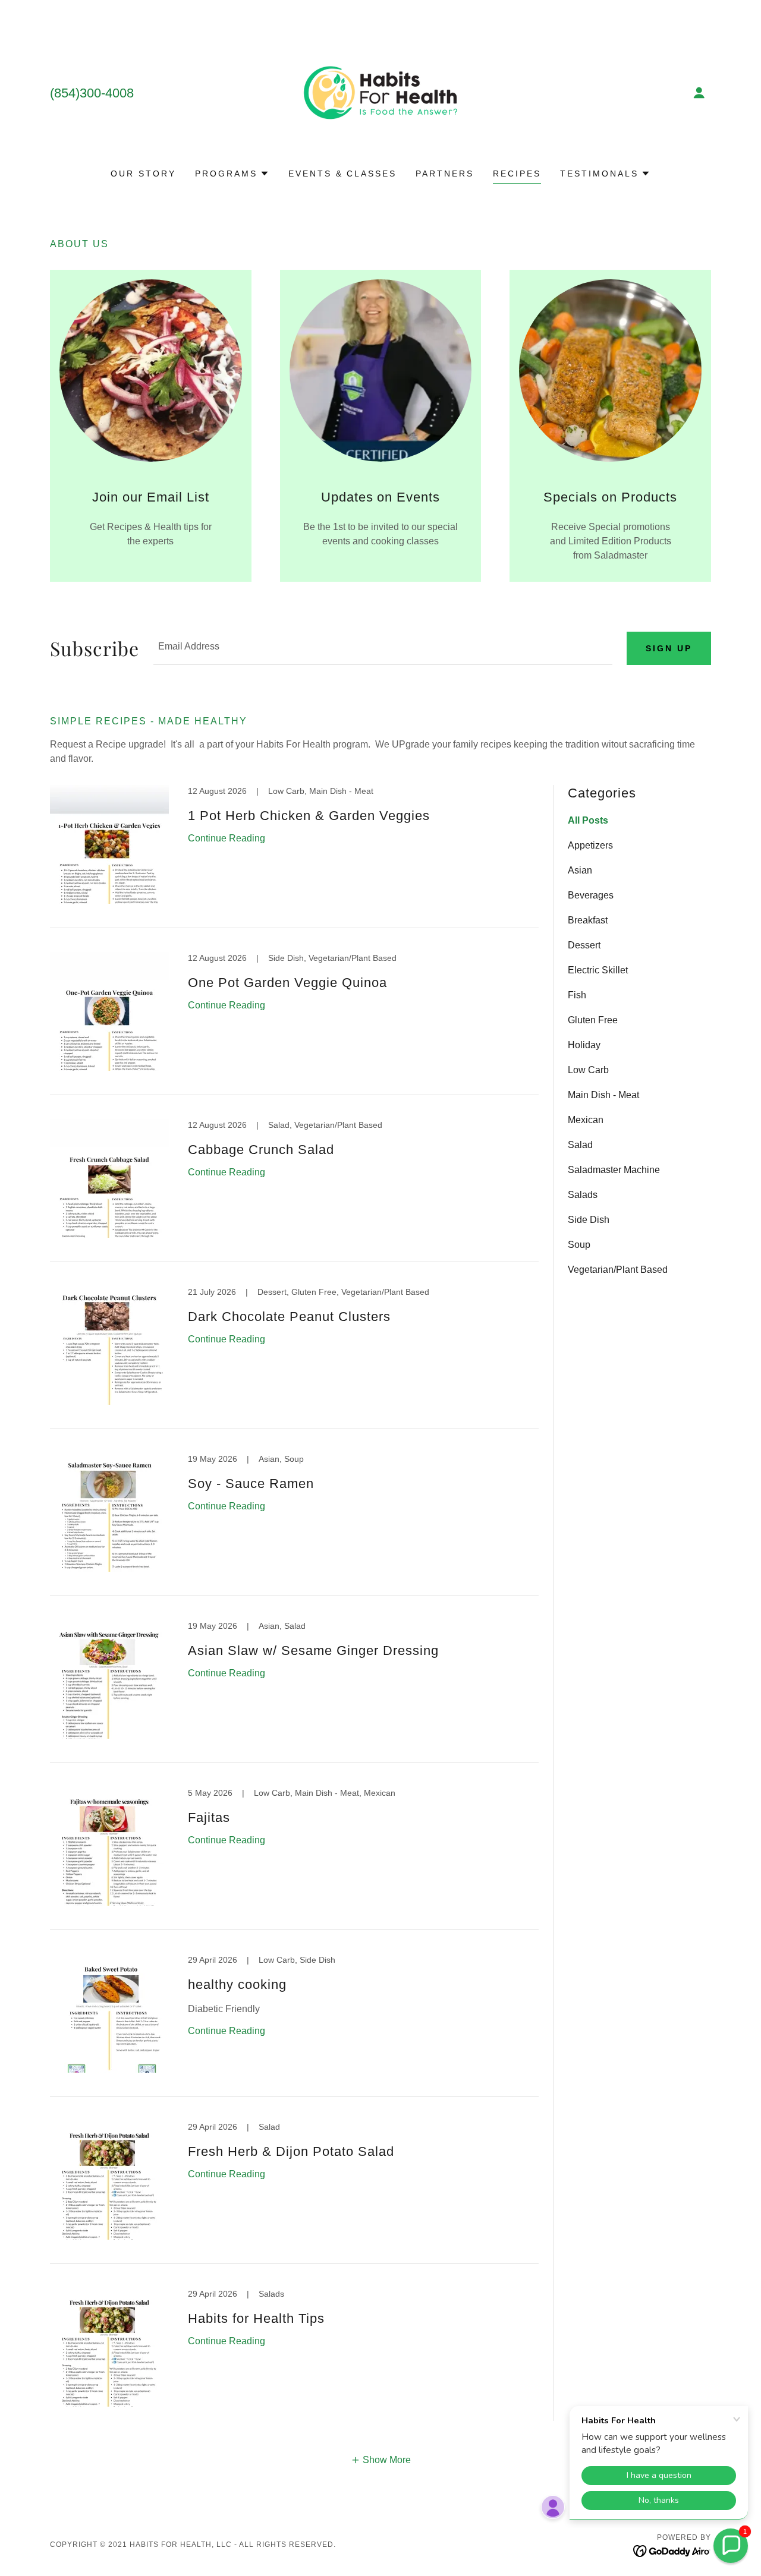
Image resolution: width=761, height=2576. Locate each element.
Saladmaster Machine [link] (614, 1170)
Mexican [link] (586, 1120)
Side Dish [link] (589, 1220)
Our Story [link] (143, 174)
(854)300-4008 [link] (92, 93)
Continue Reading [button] (227, 838)
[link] (380, 92)
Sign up (669, 648)
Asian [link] (580, 870)
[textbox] (383, 648)
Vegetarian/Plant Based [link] (618, 1270)
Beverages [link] (591, 895)
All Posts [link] (588, 820)
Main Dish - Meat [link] (603, 1095)
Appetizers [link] (590, 845)
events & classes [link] (343, 174)
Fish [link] (577, 995)
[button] (699, 93)
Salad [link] (580, 1145)
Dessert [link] (584, 945)
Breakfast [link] (588, 920)
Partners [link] (445, 174)
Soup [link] (579, 1245)
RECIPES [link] (517, 174)
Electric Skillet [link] (598, 970)
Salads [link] (583, 1195)
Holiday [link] (584, 1045)
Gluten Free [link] (593, 1020)
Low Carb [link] (588, 1070)
